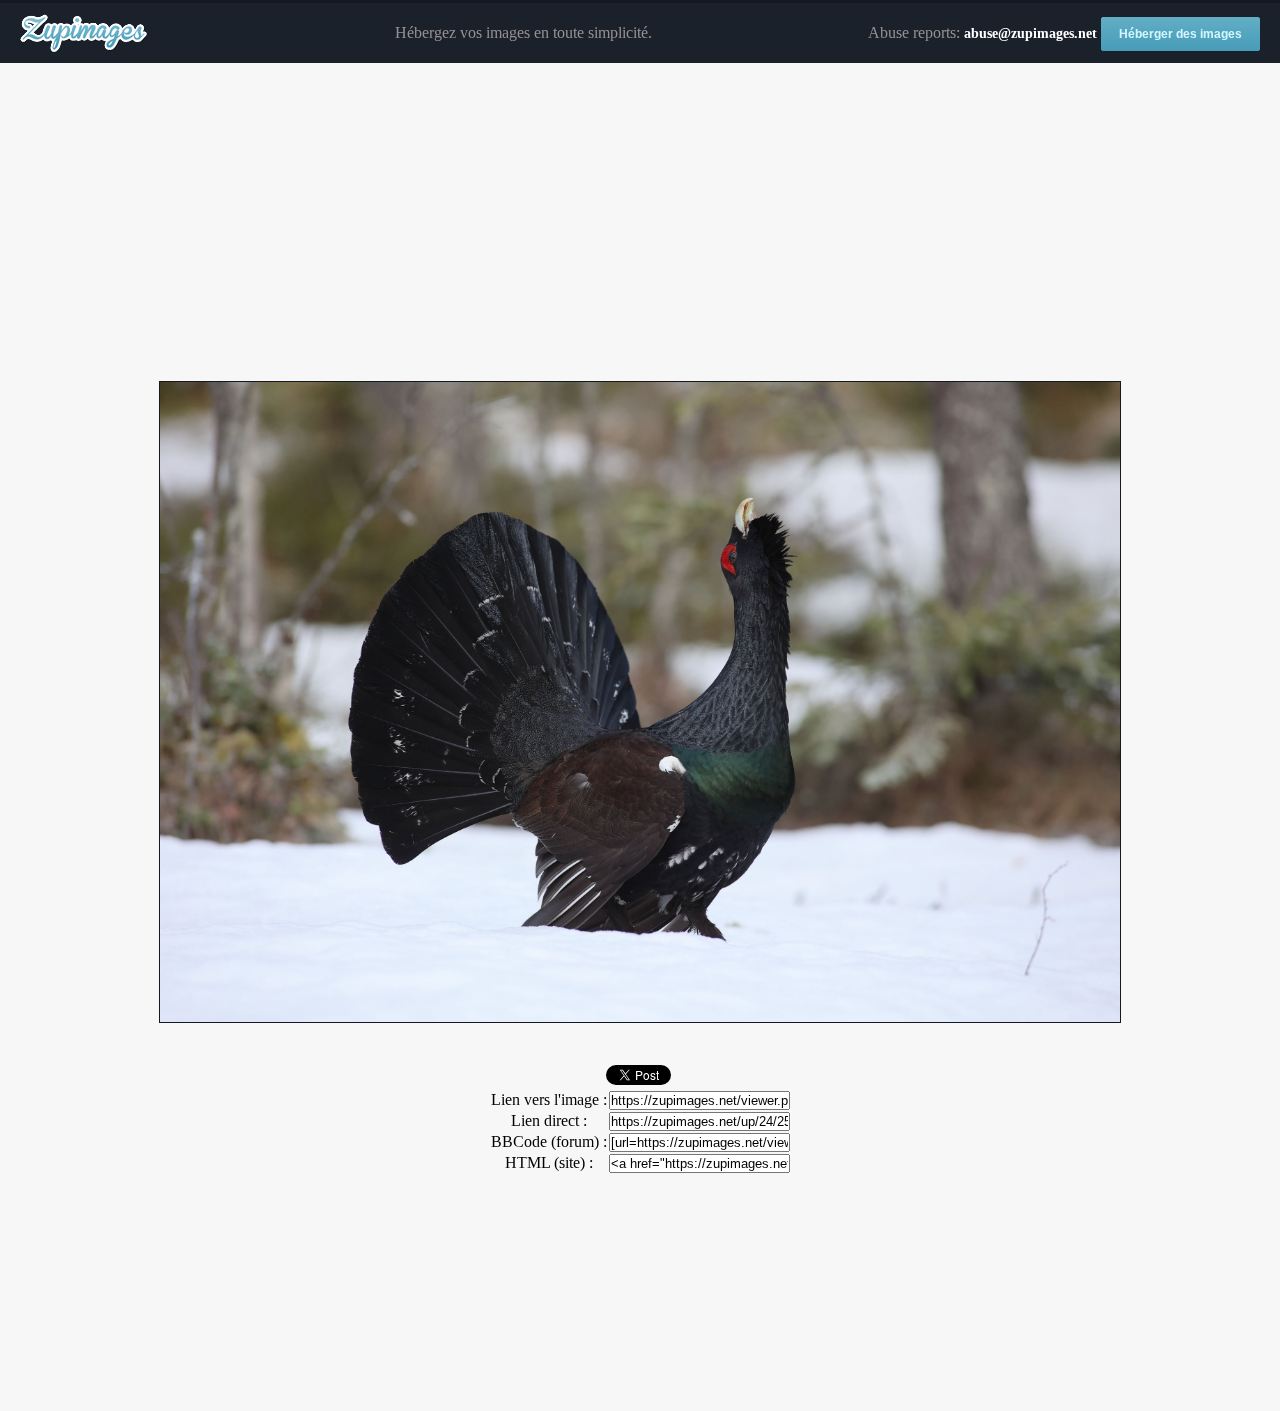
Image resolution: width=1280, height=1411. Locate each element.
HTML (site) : (549, 1162)
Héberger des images (1180, 34)
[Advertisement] (640, 223)
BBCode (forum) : (549, 1141)
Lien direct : (549, 1120)
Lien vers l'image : (549, 1099)
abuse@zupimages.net (1030, 33)
